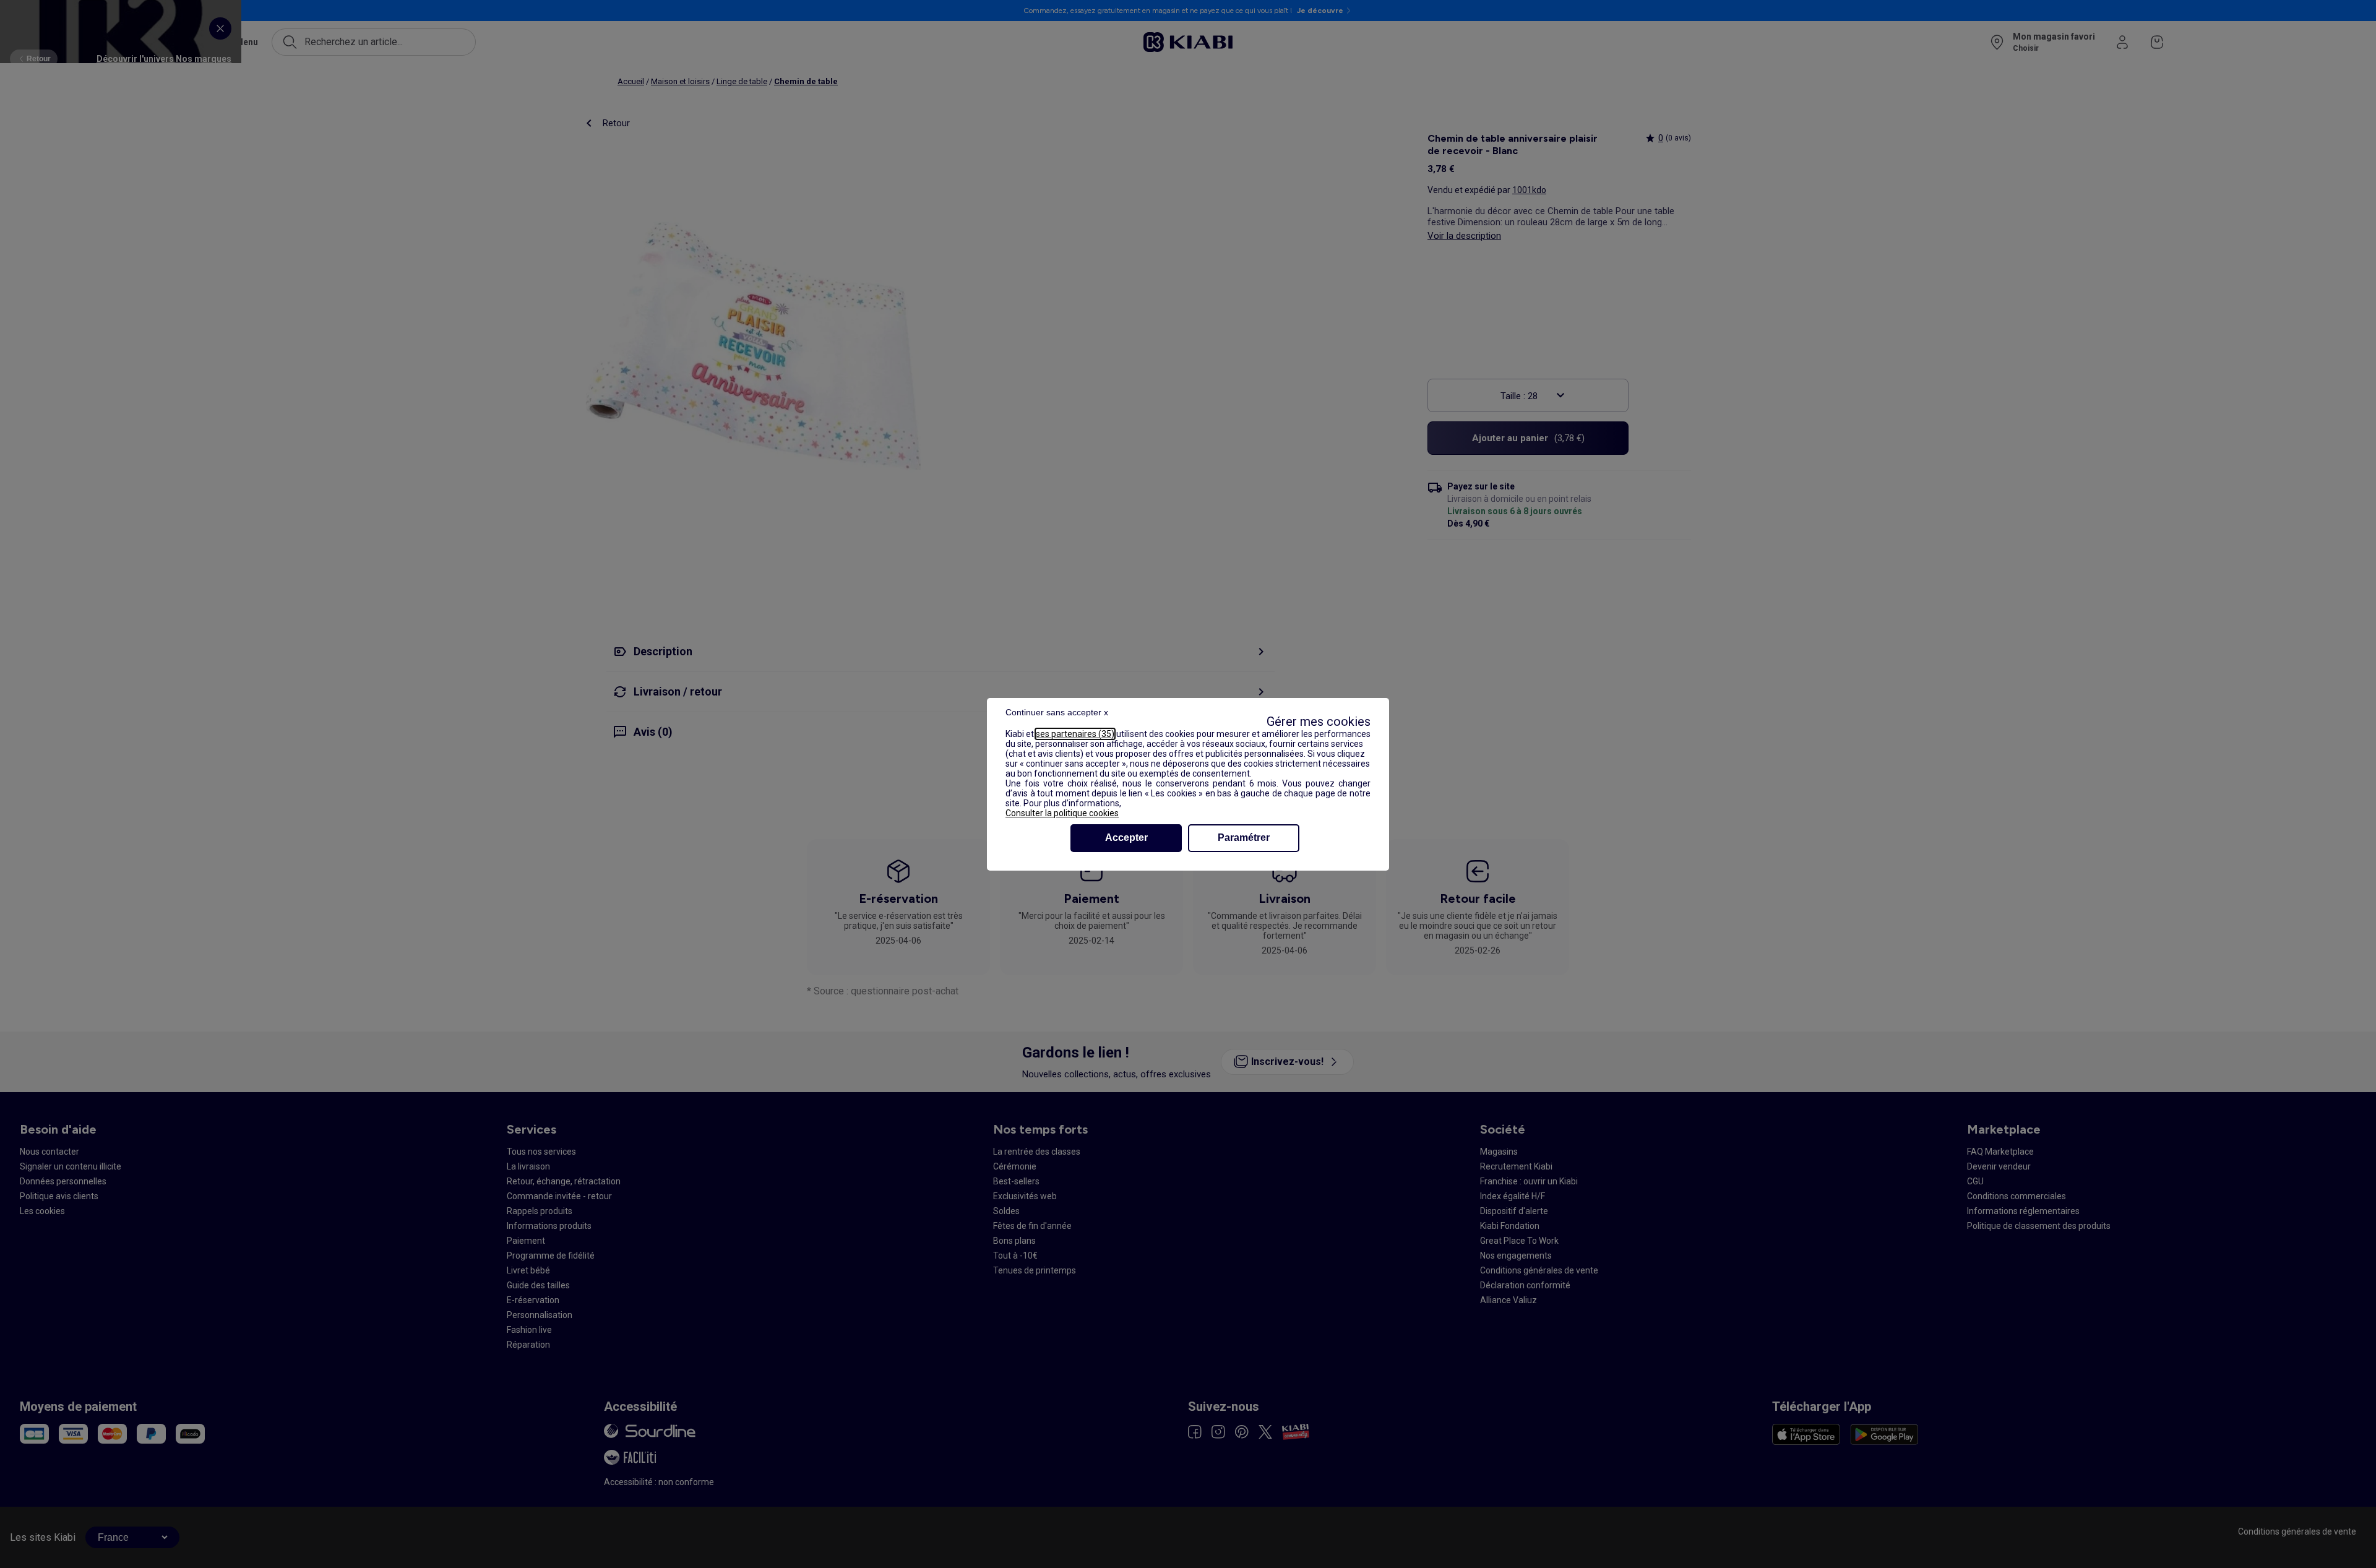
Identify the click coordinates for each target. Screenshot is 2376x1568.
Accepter (1126, 838)
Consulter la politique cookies (1062, 813)
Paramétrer (1244, 838)
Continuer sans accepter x (1057, 712)
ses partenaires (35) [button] (1075, 734)
